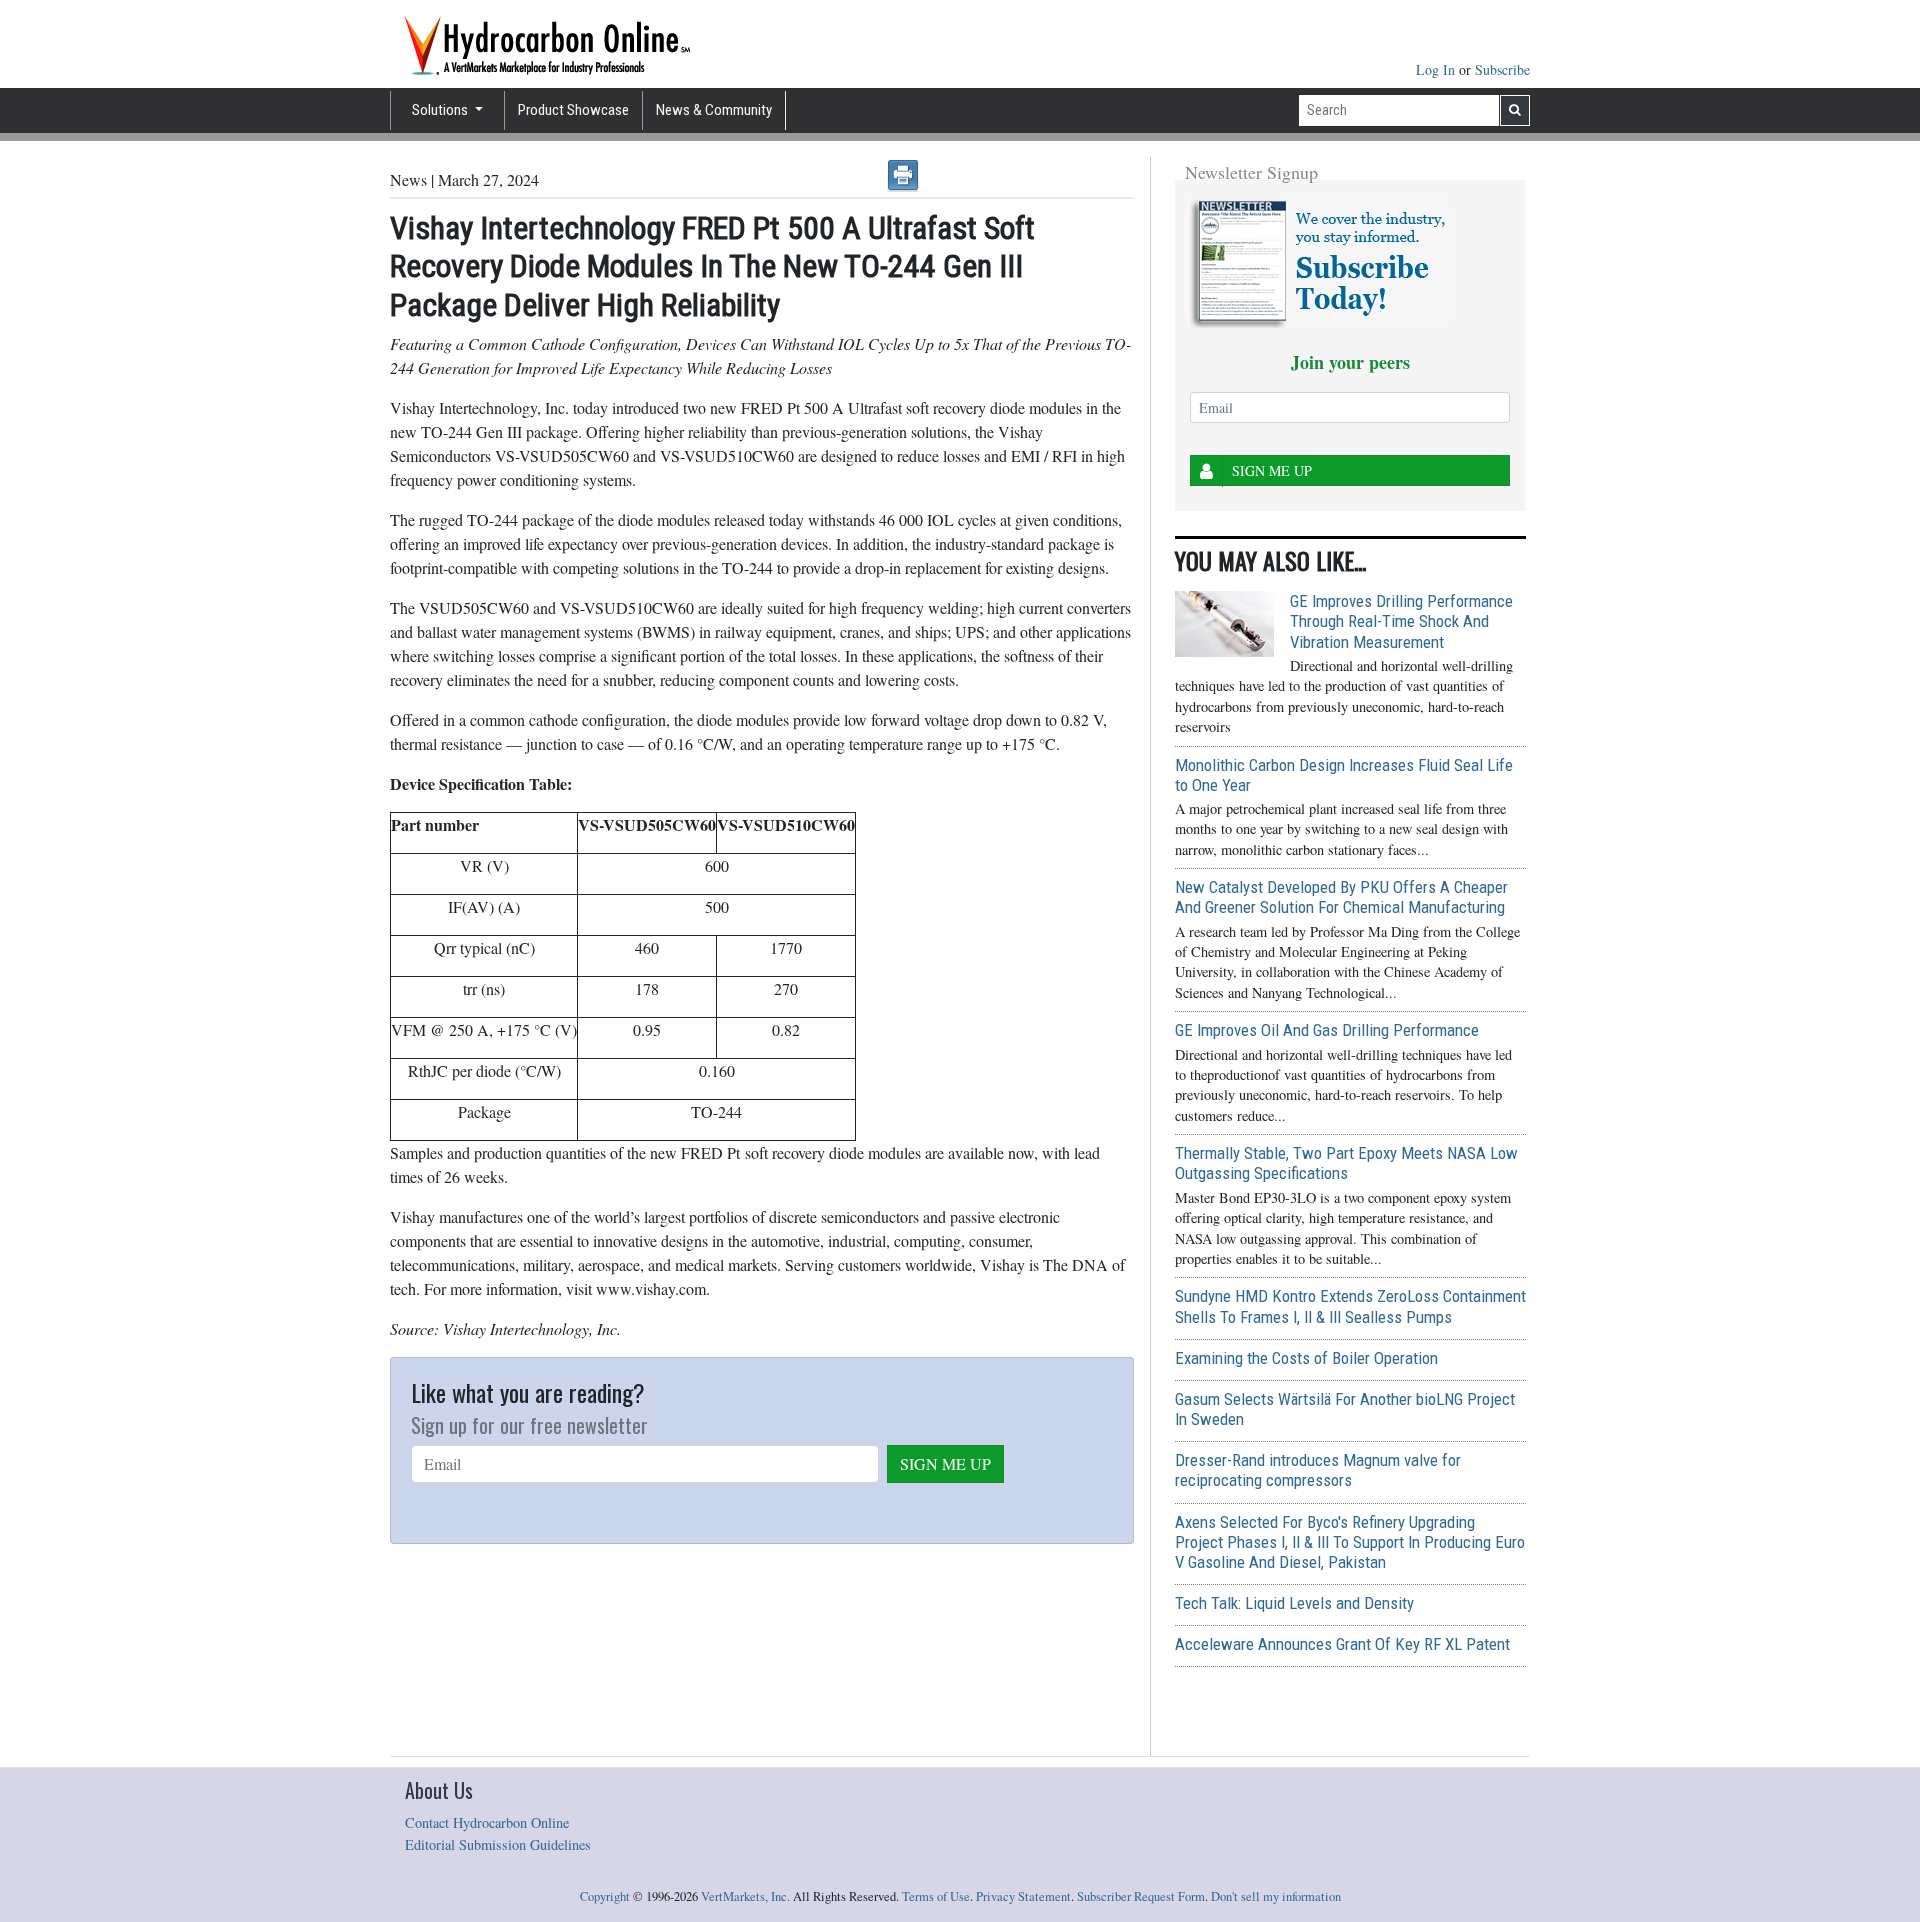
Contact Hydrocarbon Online (487, 1822)
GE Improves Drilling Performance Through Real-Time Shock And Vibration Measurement (1401, 621)
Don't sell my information (1276, 1896)
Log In (1437, 69)
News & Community (714, 110)
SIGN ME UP (945, 1463)
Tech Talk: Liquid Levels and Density (1294, 1603)
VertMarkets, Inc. (745, 1896)
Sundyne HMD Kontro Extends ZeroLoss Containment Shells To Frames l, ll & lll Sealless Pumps (1350, 1306)
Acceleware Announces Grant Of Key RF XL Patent (1342, 1644)
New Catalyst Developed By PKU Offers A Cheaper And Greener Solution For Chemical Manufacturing (1341, 897)
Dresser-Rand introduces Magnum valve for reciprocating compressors (1318, 1470)
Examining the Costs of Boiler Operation (1306, 1358)
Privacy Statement (1023, 1896)
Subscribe (1502, 69)
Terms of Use (936, 1896)
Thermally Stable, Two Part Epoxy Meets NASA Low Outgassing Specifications (1346, 1163)
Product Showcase (573, 110)
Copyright (605, 1896)
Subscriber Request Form (1141, 1896)
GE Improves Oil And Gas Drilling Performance (1327, 1030)
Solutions (441, 110)
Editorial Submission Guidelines (498, 1844)
